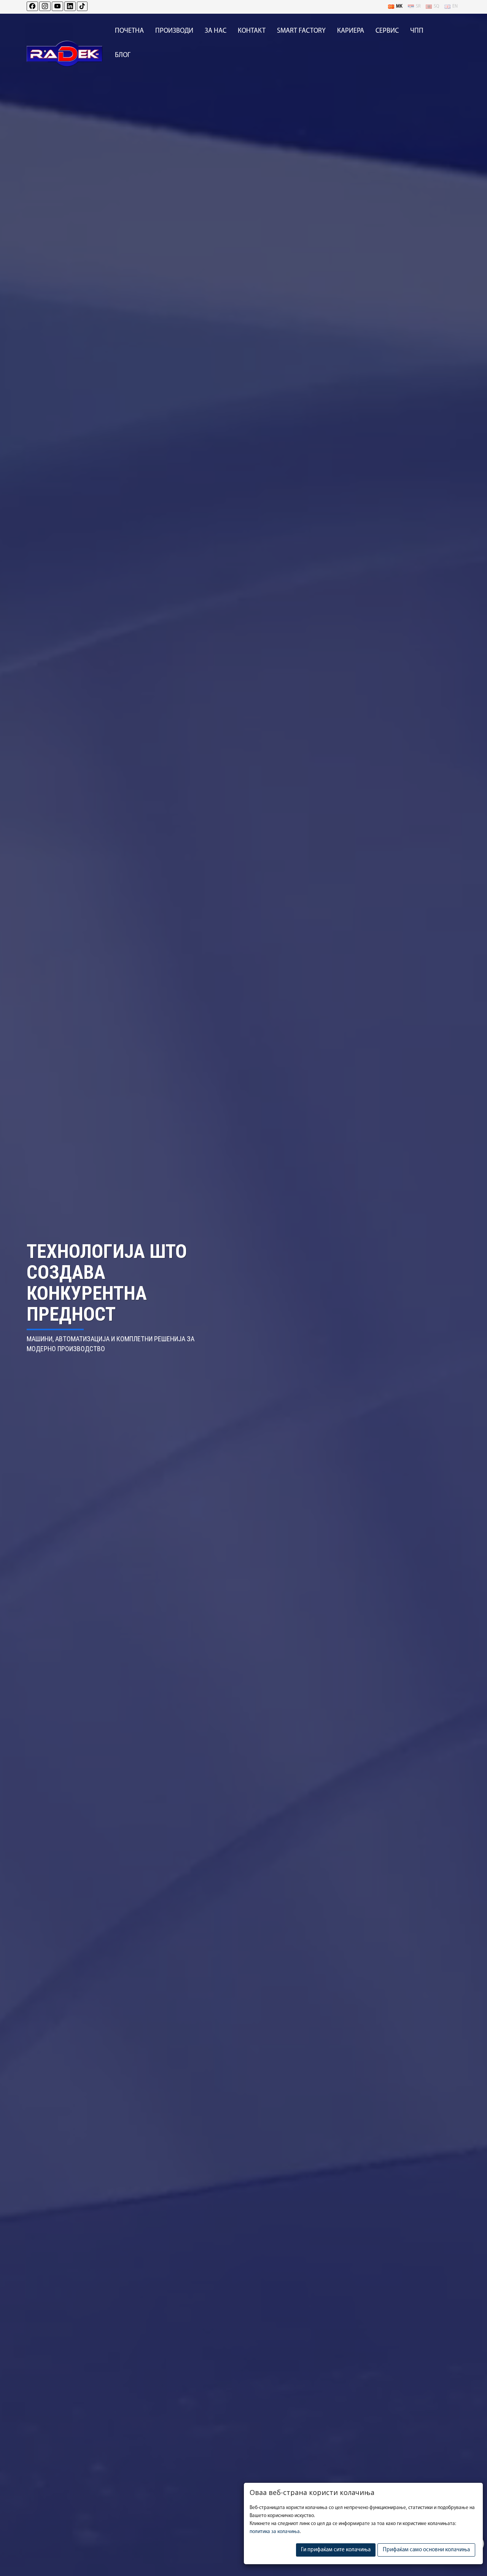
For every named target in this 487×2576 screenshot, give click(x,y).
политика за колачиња (275, 2532)
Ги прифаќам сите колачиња (336, 2550)
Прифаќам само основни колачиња (426, 2550)
